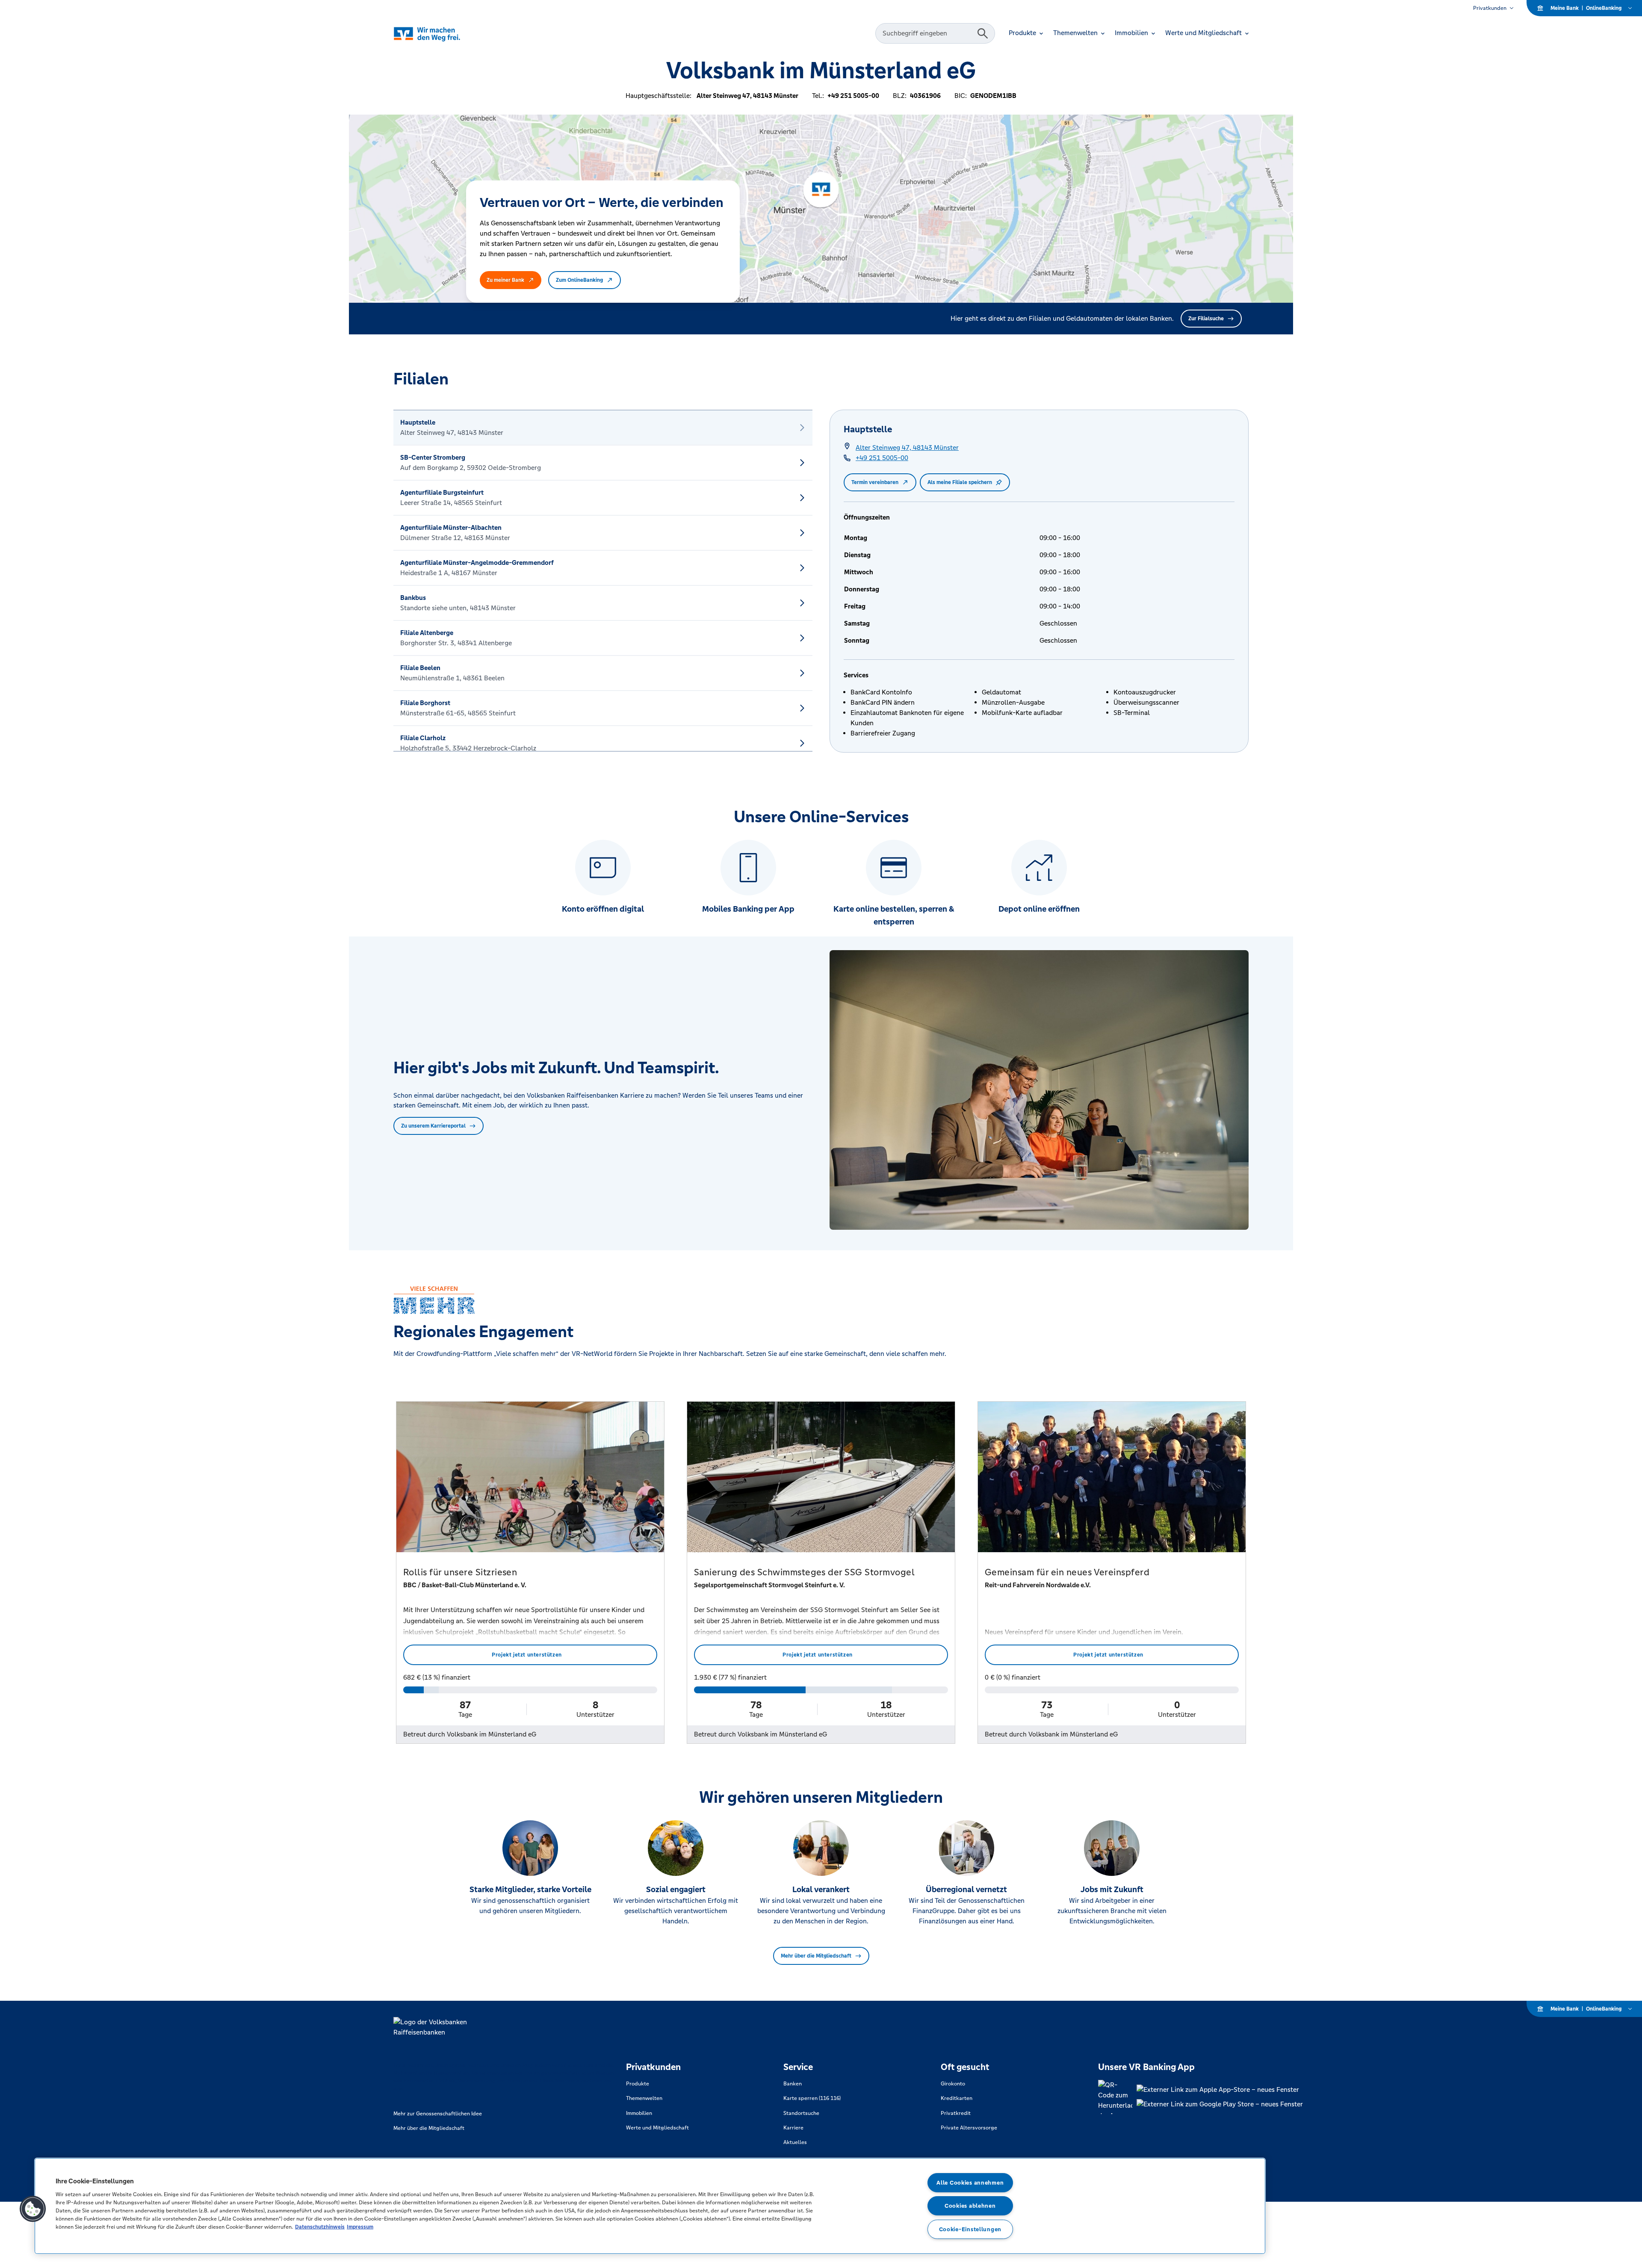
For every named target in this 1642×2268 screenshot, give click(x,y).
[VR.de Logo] (439, 34)
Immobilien (639, 2113)
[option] (603, 428)
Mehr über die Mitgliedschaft (816, 1956)
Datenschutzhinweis (320, 2227)
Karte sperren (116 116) (812, 2098)
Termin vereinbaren (875, 482)
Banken (793, 2084)
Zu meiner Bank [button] (505, 280)
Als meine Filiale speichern (960, 482)
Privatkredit (956, 2113)
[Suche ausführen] (983, 33)
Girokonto (953, 2084)
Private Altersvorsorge (969, 2128)
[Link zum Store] (1220, 2090)
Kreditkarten (957, 2098)
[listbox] (603, 581)
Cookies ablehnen (970, 2206)
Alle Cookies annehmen (970, 2183)
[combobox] (927, 33)
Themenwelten (644, 2098)
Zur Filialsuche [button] (1206, 319)
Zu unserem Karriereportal (433, 1126)
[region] (650, 2206)
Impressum (360, 2227)
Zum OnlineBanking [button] (579, 280)
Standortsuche (801, 2113)
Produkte (638, 2084)
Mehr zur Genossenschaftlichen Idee (438, 2114)
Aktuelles (795, 2142)
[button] (33, 2209)
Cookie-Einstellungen (970, 2229)
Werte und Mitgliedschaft (657, 2128)
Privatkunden (1490, 8)
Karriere (793, 2128)
